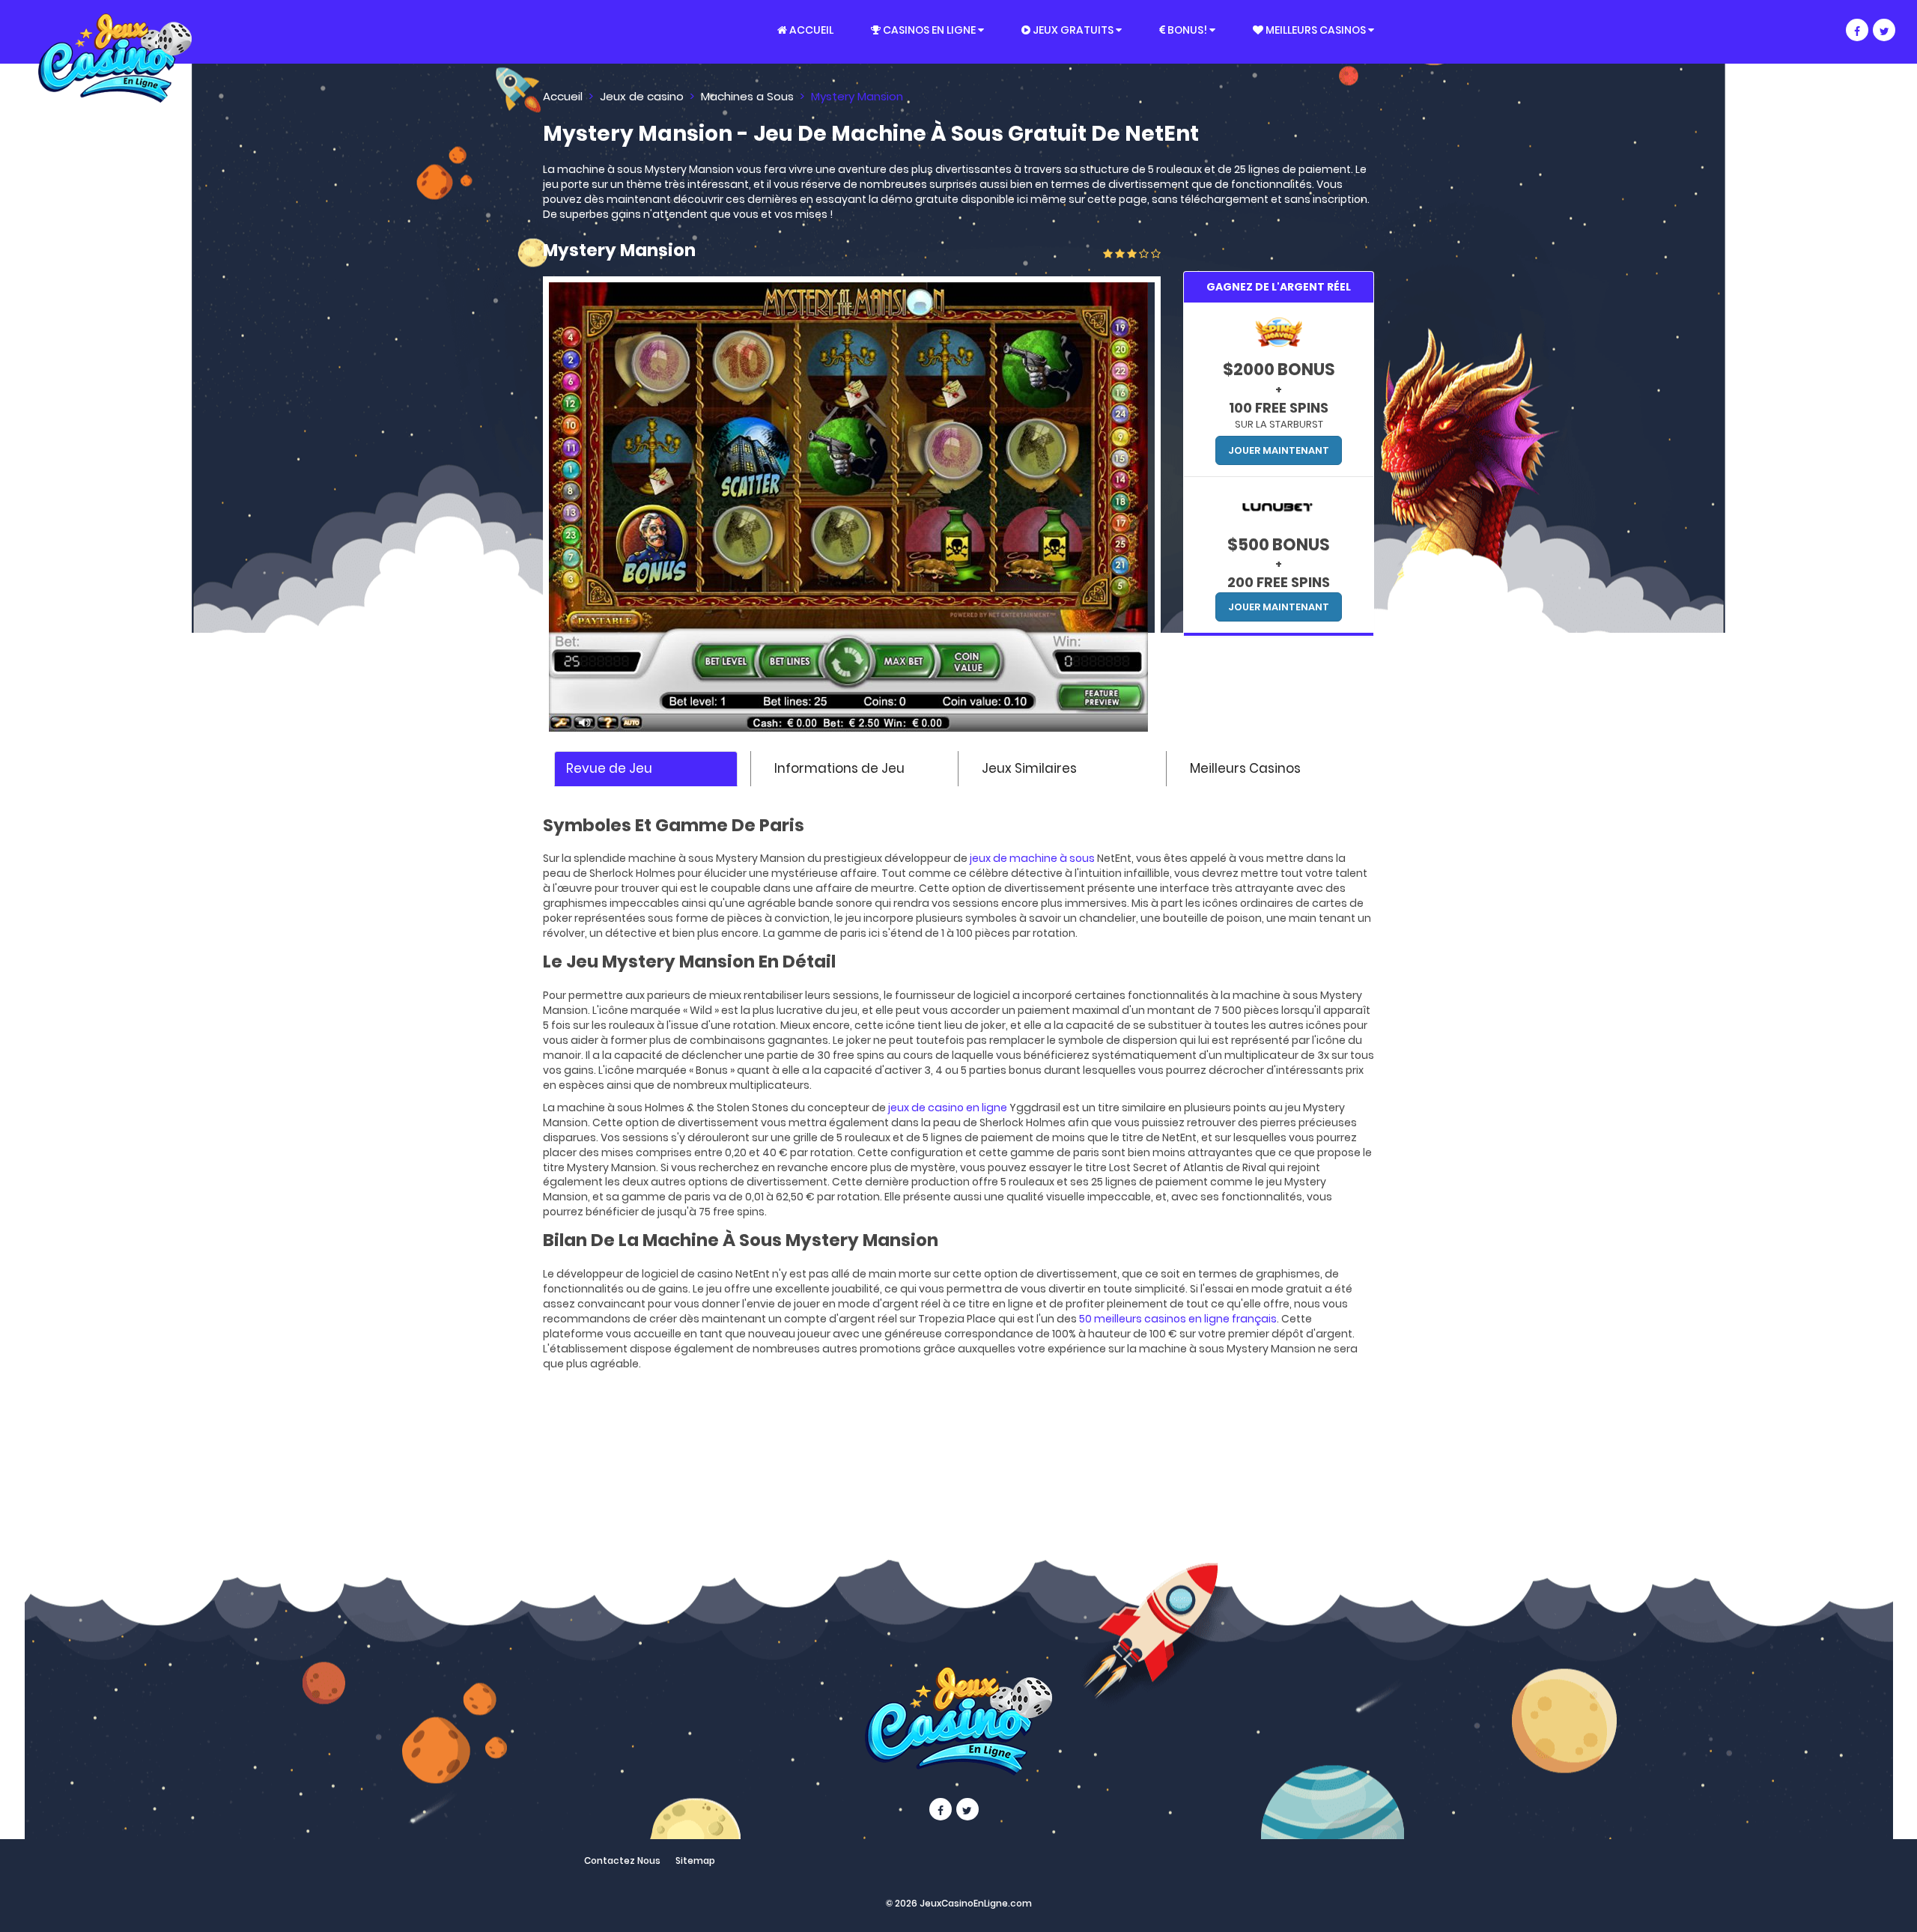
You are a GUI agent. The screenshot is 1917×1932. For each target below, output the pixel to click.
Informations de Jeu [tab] (839, 768)
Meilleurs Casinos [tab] (1245, 768)
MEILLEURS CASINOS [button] (1316, 30)
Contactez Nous (622, 1860)
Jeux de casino (642, 96)
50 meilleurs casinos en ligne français (1178, 1319)
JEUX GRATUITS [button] (1073, 30)
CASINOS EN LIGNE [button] (929, 30)
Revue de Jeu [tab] (609, 768)
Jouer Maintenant (1279, 450)
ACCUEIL (810, 30)
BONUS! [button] (1187, 30)
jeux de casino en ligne (948, 1108)
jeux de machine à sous (1032, 858)
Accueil (563, 96)
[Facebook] (1857, 30)
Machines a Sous (747, 96)
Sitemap (695, 1860)
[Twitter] (1884, 30)
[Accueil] (538, 31)
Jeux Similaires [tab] (1029, 768)
